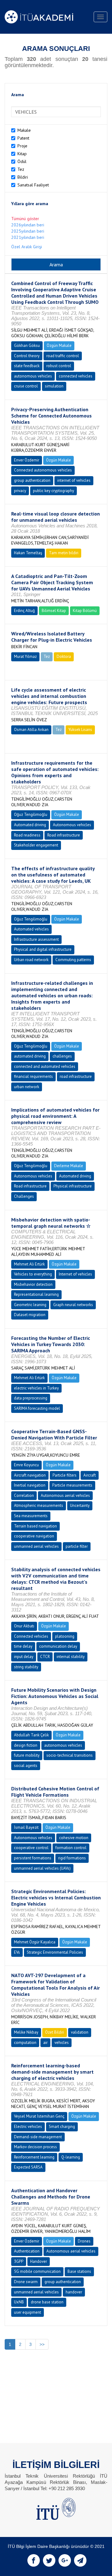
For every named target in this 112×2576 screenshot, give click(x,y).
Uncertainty (80, 1505)
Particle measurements (72, 1485)
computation (25, 2043)
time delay (23, 1646)
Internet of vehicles (75, 1274)
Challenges (24, 1196)
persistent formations (33, 1858)
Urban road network (31, 960)
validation (80, 2032)
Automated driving (30, 825)
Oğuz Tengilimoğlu (31, 814)
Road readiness (27, 835)
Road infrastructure (64, 835)
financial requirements (33, 1076)
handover (74, 2292)
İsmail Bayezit (26, 1827)
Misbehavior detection (33, 1284)
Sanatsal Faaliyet (33, 185)
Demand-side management (38, 2137)
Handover (39, 2261)
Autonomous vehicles (72, 825)
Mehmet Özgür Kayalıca (35, 1942)
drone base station (47, 2302)
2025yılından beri (28, 231)
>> (42, 2344)
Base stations (79, 2271)
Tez (21, 169)
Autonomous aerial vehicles (65, 1495)
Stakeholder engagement (36, 845)
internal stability (71, 1657)
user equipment (28, 2312)
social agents (26, 1766)
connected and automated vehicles (45, 1066)
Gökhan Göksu (27, 345)
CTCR (45, 1657)
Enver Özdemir (27, 460)
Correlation (24, 1495)
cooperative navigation (34, 1536)
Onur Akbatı (24, 1626)
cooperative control (31, 1848)
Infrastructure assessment (36, 939)
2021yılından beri (28, 237)
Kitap (22, 154)
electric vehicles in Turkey (36, 1388)
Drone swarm (26, 2282)
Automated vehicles (31, 929)
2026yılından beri (28, 225)
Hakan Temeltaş (28, 553)
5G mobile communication (37, 2271)
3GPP (19, 2261)
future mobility (27, 1755)
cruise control (26, 386)
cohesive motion (74, 1838)
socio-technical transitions (70, 1755)
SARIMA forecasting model (37, 1408)
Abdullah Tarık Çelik (31, 1735)
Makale (24, 130)
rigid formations (72, 1858)
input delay (24, 1657)
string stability (26, 1667)
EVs (17, 1952)
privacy (20, 491)
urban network (27, 1087)
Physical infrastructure (73, 1186)
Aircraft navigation (30, 1475)
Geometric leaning (30, 1305)
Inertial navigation (30, 1485)
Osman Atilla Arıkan (31, 730)
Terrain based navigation (35, 1526)
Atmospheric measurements (39, 1505)
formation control (71, 1848)
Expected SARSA (28, 2167)
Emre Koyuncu (26, 1465)
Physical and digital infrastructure (43, 949)
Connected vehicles (31, 1636)
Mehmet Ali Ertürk (29, 1264)
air (45, 2043)
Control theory (27, 356)
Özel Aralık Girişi (27, 247)
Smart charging (62, 2127)
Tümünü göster (25, 219)
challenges (62, 1056)
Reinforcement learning (34, 2157)
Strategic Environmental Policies (55, 1952)
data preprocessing (31, 1398)
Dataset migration (30, 1315)
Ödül (22, 161)
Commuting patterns (73, 960)
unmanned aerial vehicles (36, 1546)
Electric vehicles (28, 2127)
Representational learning (36, 1294)
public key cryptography (54, 491)
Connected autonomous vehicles (43, 470)
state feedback (27, 366)
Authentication (27, 2251)
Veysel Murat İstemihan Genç (39, 2116)
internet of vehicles (74, 480)
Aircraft (90, 1475)
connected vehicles (76, 376)
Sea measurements (31, 1516)
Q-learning (71, 2157)
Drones (84, 2241)
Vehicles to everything (33, 1274)
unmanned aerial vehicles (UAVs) (42, 1868)
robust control (59, 366)
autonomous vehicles (33, 376)
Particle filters (65, 1475)
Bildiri (23, 177)
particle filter (77, 1546)
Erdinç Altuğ (24, 611)
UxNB (19, 2302)
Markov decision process (35, 2147)
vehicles (62, 2043)
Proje (22, 146)
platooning (65, 1636)
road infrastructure (76, 1076)
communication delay (58, 1646)
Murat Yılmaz (25, 656)
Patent (23, 138)
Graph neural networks (73, 1305)
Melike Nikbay (26, 2032)
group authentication (32, 480)
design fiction (26, 1745)
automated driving (30, 1056)
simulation (54, 386)
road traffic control (63, 356)
